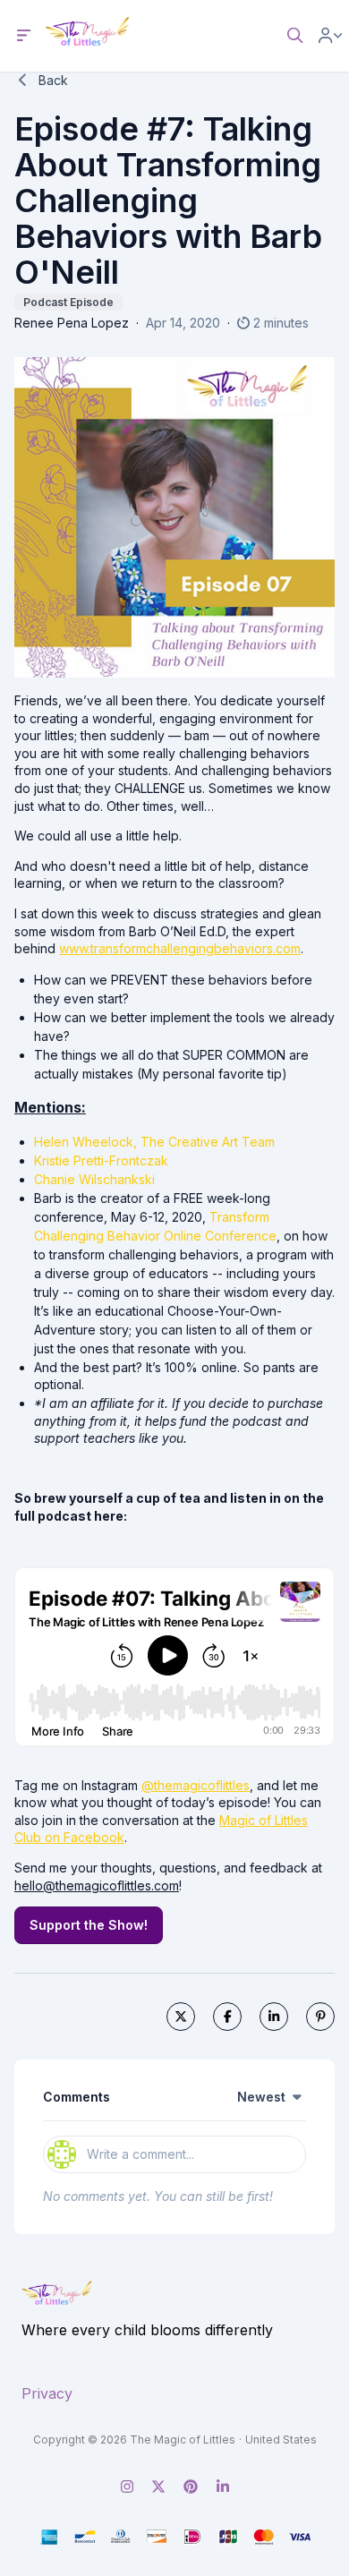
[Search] (295, 36)
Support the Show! (89, 1925)
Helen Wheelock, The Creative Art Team (154, 1142)
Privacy (47, 2393)
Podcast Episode (68, 302)
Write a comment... (140, 2154)
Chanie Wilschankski (94, 1179)
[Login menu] (330, 36)
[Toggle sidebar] (24, 36)
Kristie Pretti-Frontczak (101, 1160)
